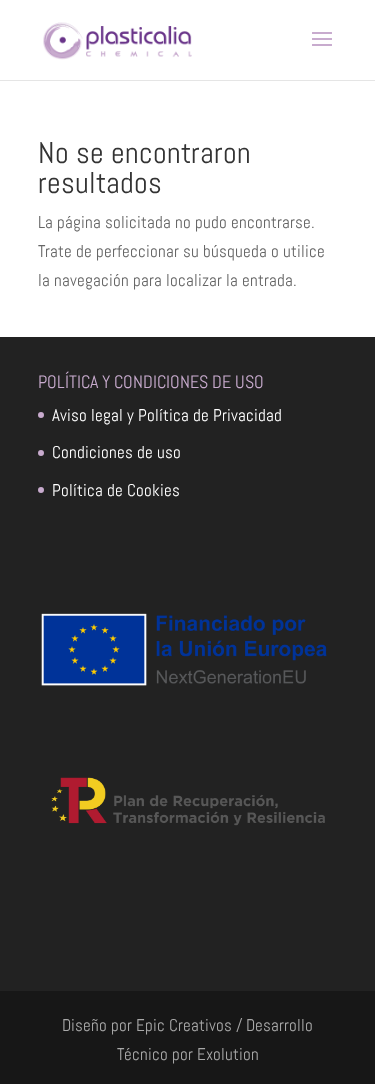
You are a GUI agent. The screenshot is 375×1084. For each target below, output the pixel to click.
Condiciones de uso (116, 452)
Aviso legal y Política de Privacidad (167, 415)
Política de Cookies (116, 490)
